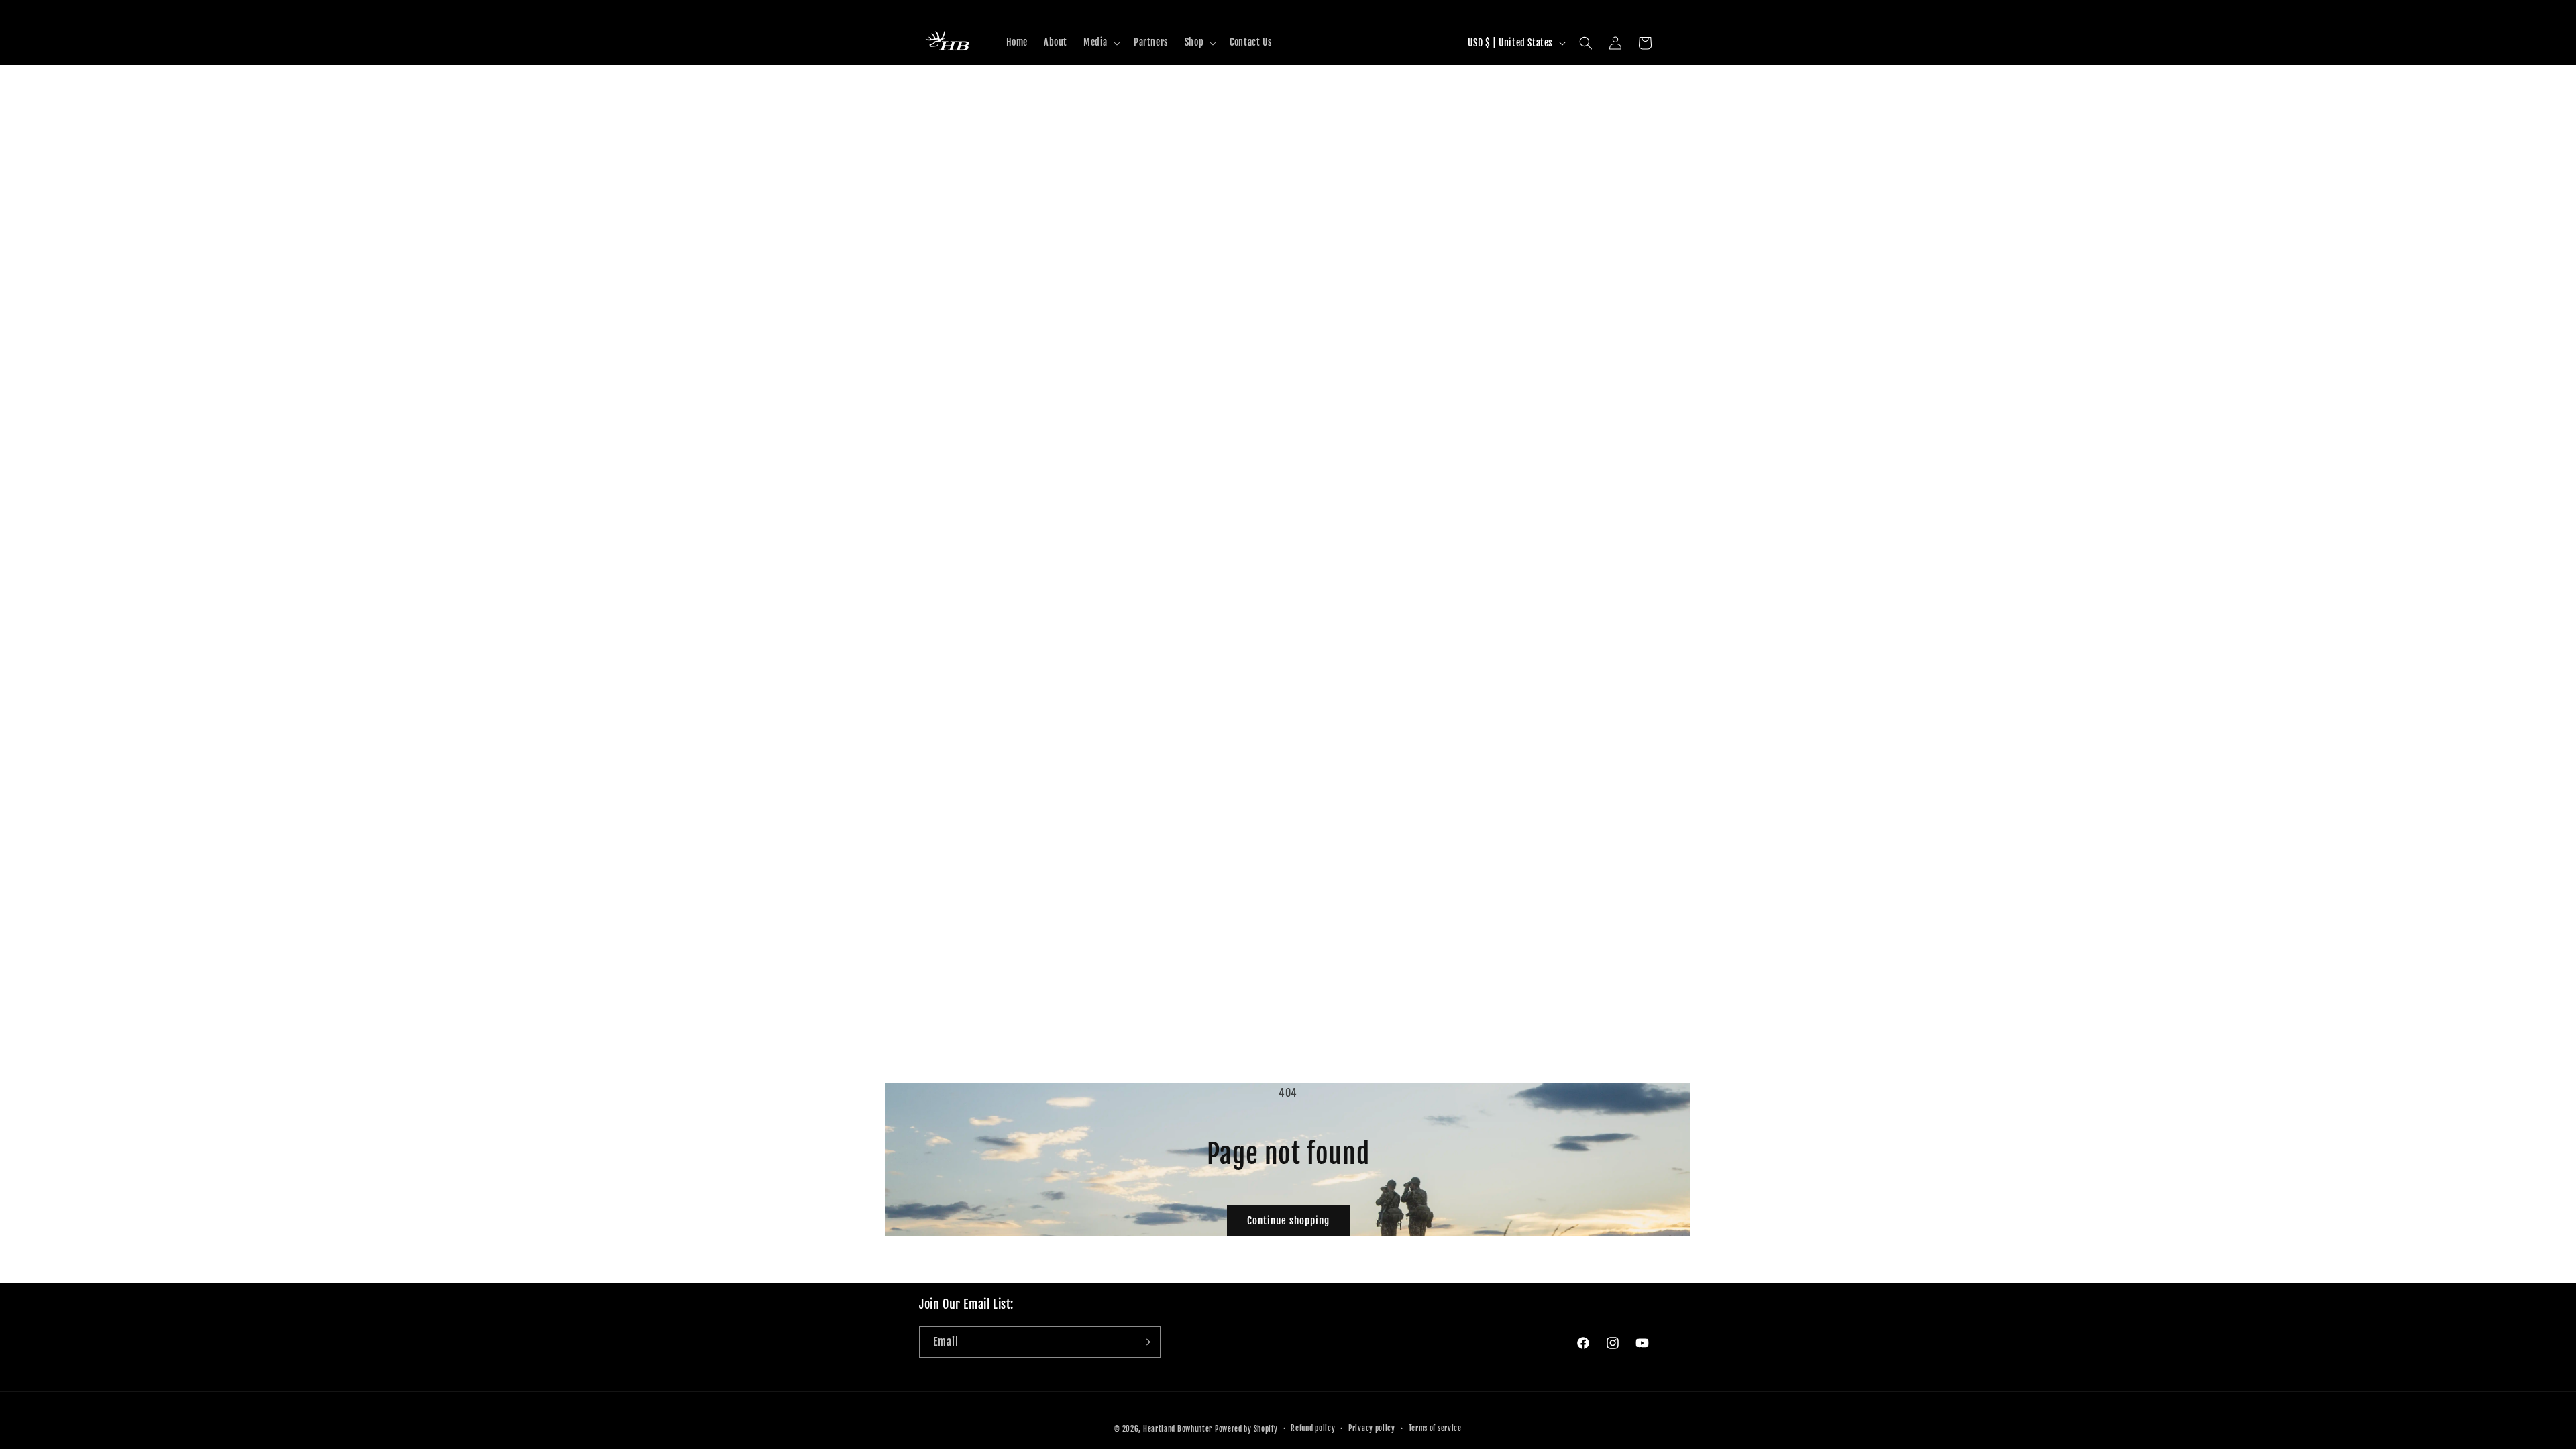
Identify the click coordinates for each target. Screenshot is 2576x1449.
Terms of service (1435, 1428)
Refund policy (1313, 1428)
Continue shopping (1288, 1221)
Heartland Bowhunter (1178, 1429)
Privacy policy (1372, 1428)
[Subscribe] (1145, 1342)
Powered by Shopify (1246, 1429)
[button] (1101, 42)
